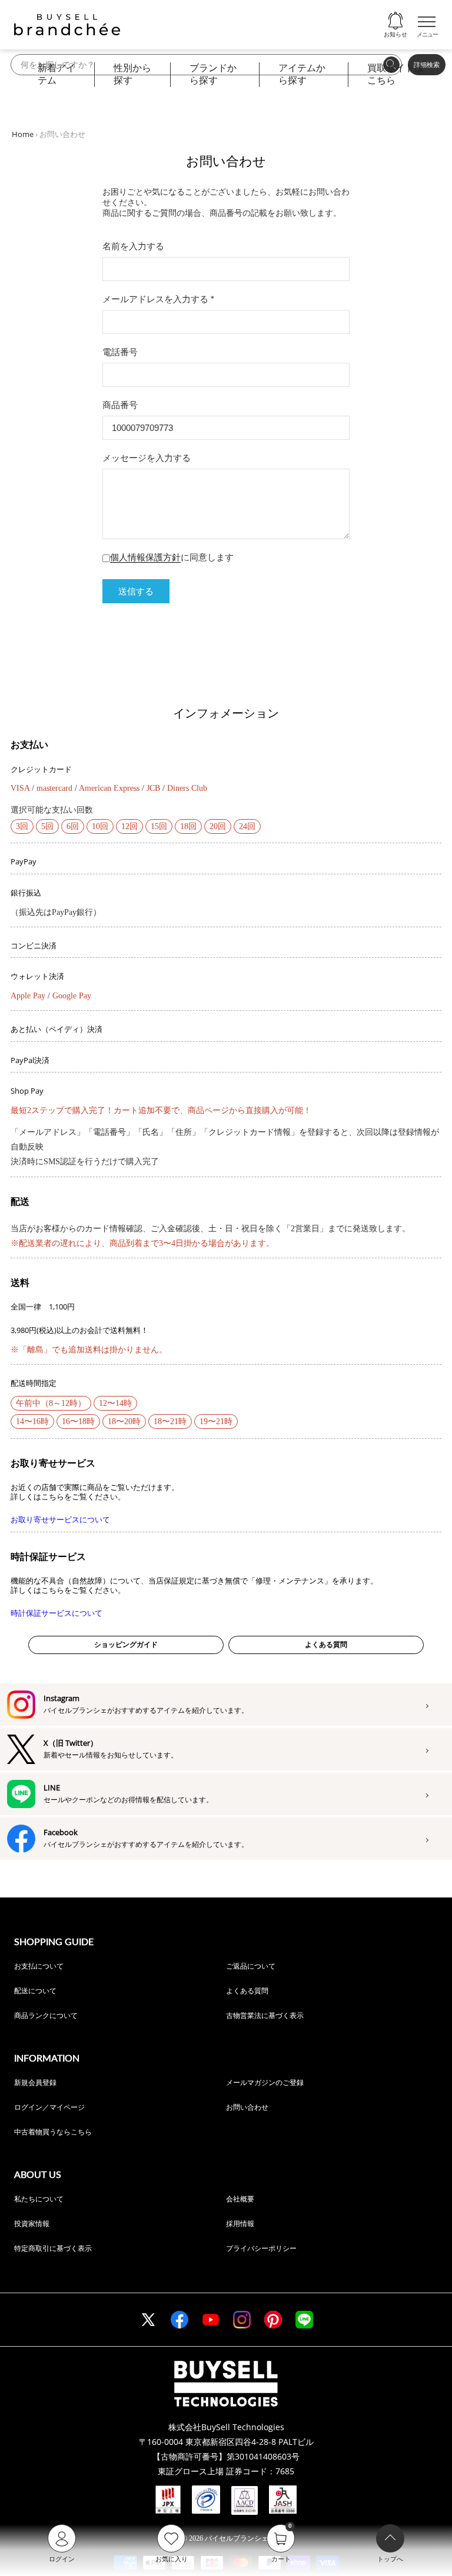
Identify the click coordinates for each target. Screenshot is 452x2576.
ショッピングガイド (126, 1645)
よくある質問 (326, 1645)
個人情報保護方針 (145, 557)
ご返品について (251, 1966)
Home (23, 134)
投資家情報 (32, 2223)
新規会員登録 (35, 2082)
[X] (148, 2320)
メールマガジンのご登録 (265, 2082)
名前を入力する (133, 246)
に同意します (172, 557)
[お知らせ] (395, 21)
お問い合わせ (247, 2107)
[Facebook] (180, 2320)
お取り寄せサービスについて (60, 1520)
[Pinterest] (273, 2320)
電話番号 (120, 352)
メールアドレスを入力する (158, 299)
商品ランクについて (46, 2015)
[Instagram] (242, 2320)
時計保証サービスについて (56, 1613)
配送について (35, 1991)
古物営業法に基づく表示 (265, 2015)
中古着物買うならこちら (53, 2132)
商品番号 (120, 405)
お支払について (39, 1966)
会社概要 (240, 2199)
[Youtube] (211, 2320)
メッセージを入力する (147, 458)
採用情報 (240, 2223)
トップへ (390, 2559)
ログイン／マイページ (49, 2107)
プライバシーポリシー (261, 2248)
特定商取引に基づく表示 (53, 2248)
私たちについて (39, 2199)
